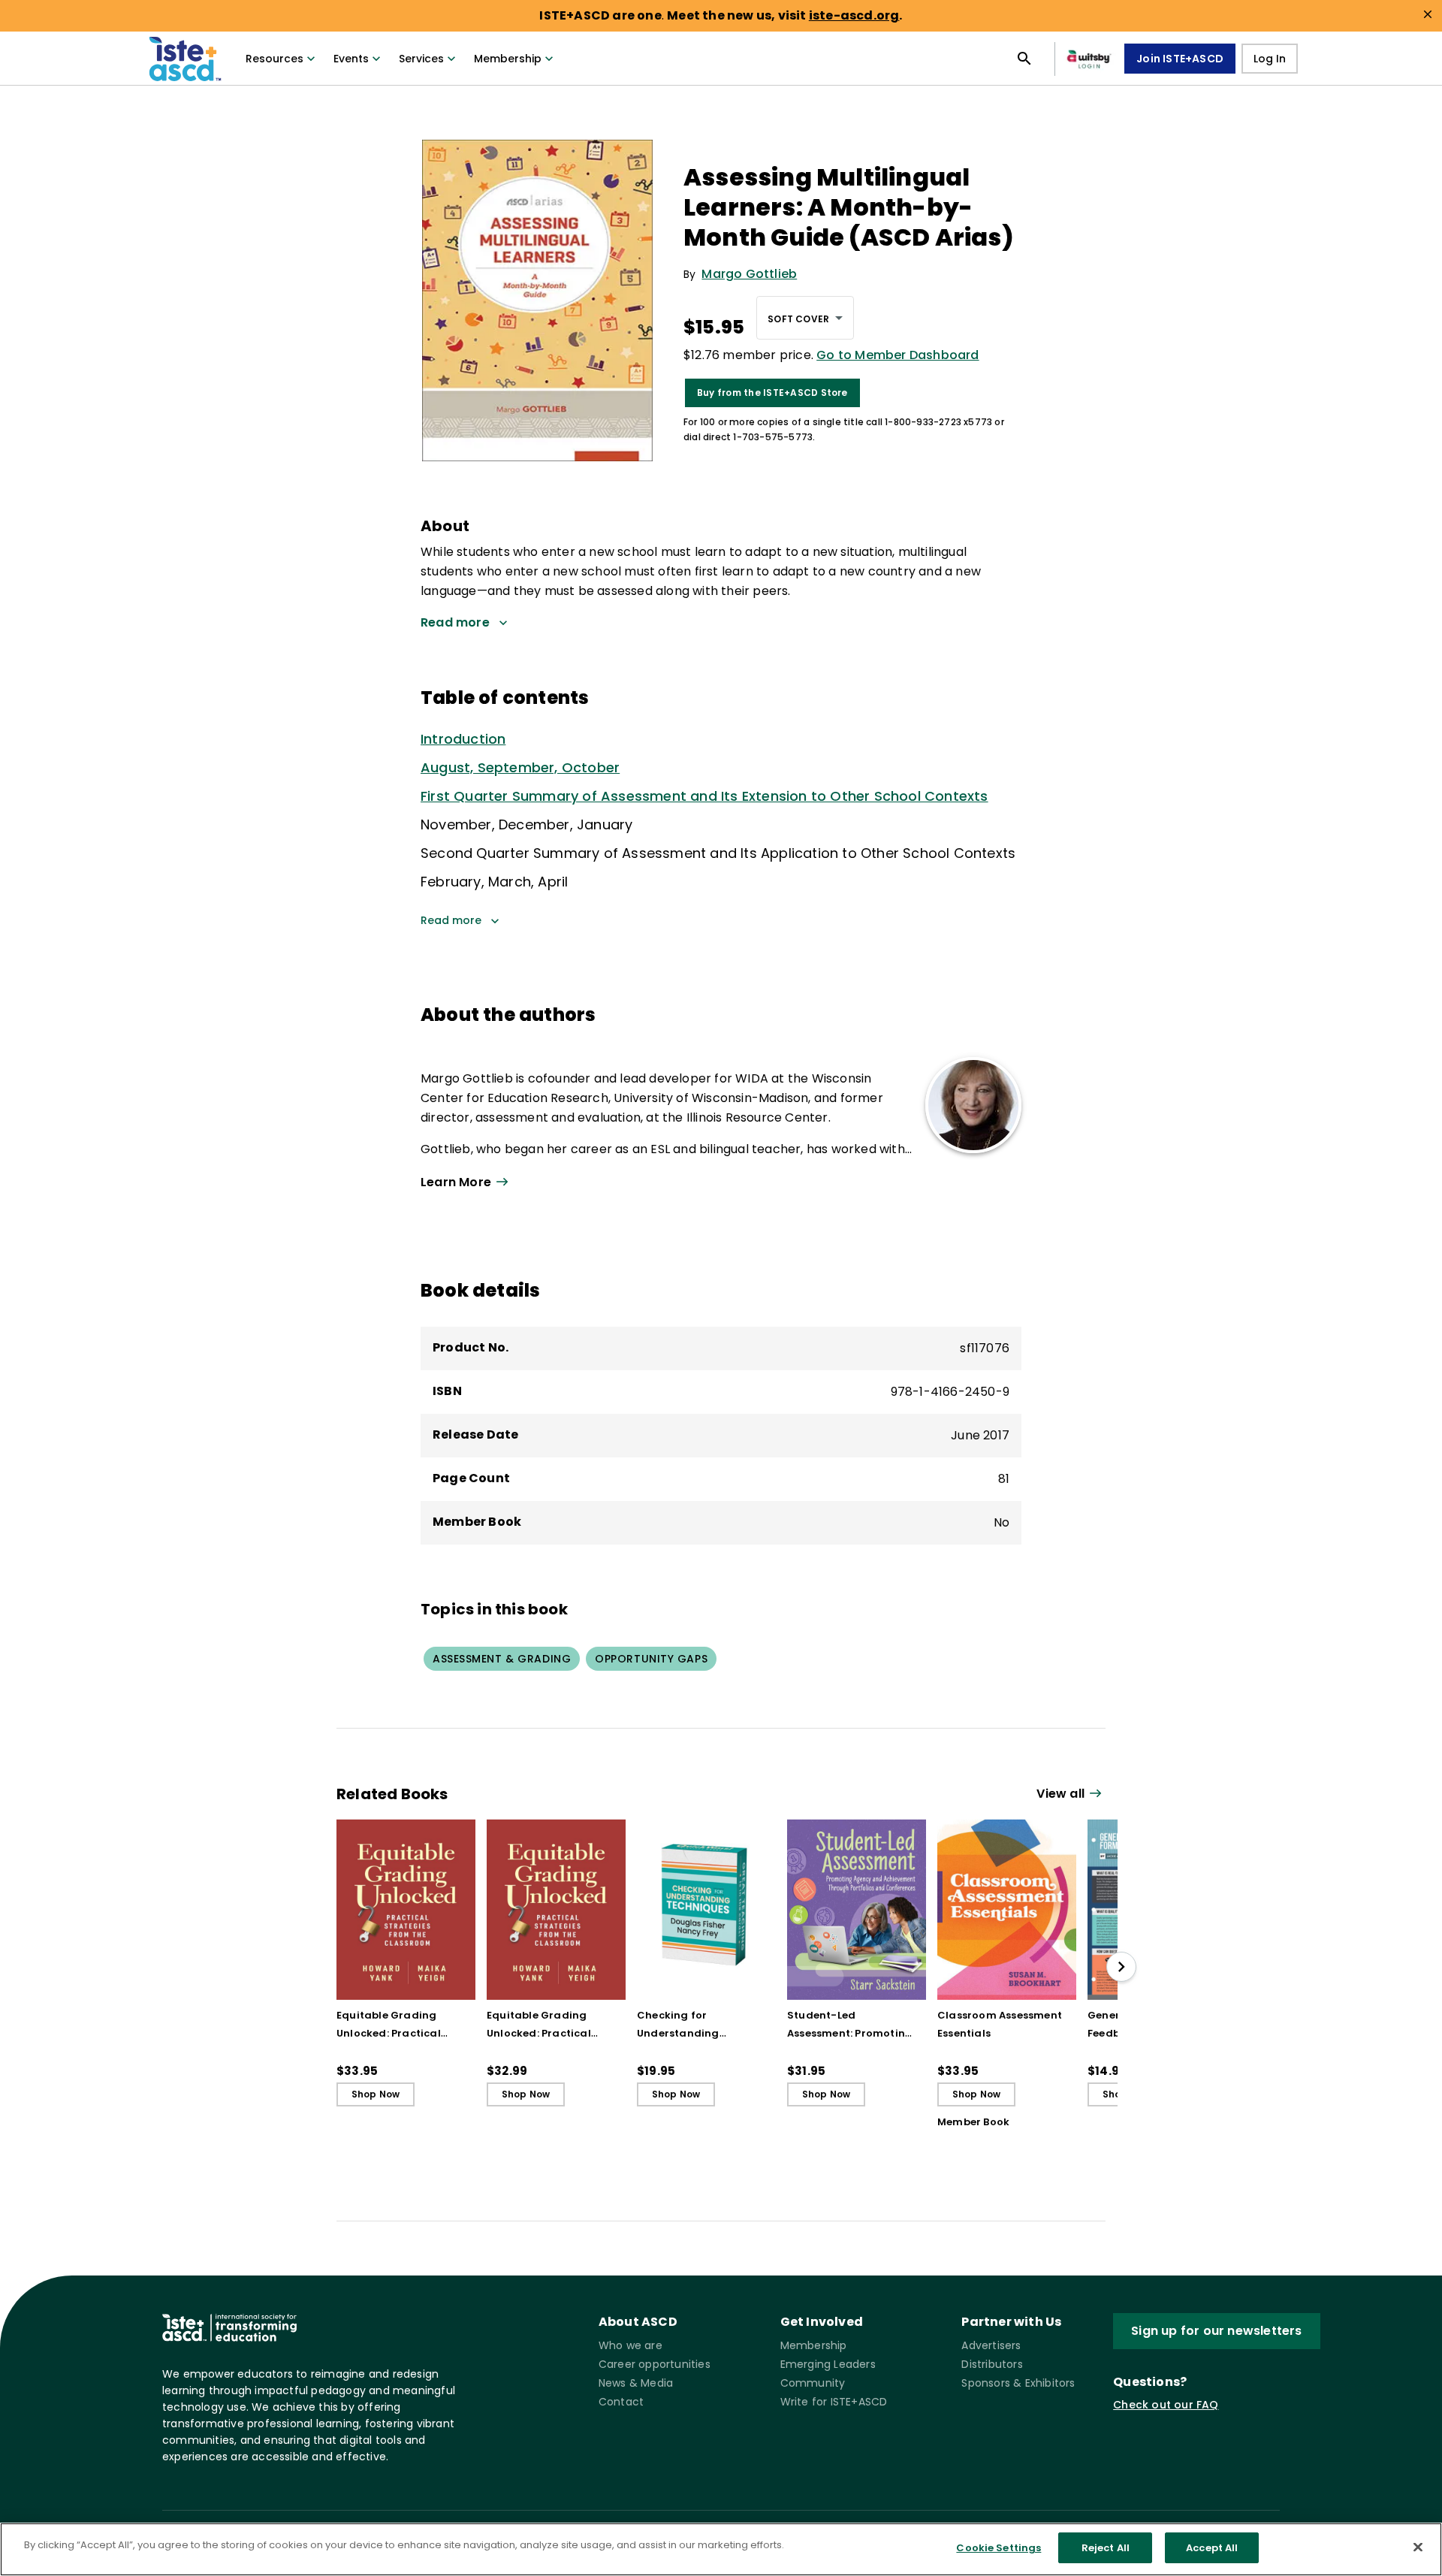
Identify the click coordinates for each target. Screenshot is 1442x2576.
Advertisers (991, 2345)
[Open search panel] (1024, 59)
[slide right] (1121, 1967)
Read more (451, 920)
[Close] (1418, 2547)
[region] (721, 2549)
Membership (508, 59)
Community (813, 2383)
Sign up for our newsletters (1216, 2331)
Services (421, 59)
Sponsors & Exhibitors (1018, 2383)
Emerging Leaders (828, 2364)
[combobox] (805, 318)
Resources (275, 59)
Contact (621, 2402)
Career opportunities (655, 2364)
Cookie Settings (999, 2548)
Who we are (630, 2345)
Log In (1270, 59)
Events (351, 59)
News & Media (636, 2383)
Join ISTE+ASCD (1180, 59)
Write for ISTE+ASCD (834, 2402)
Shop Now (376, 2094)
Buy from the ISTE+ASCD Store (772, 393)
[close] (1428, 14)
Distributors (992, 2364)
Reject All (1106, 2548)
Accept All (1212, 2548)
